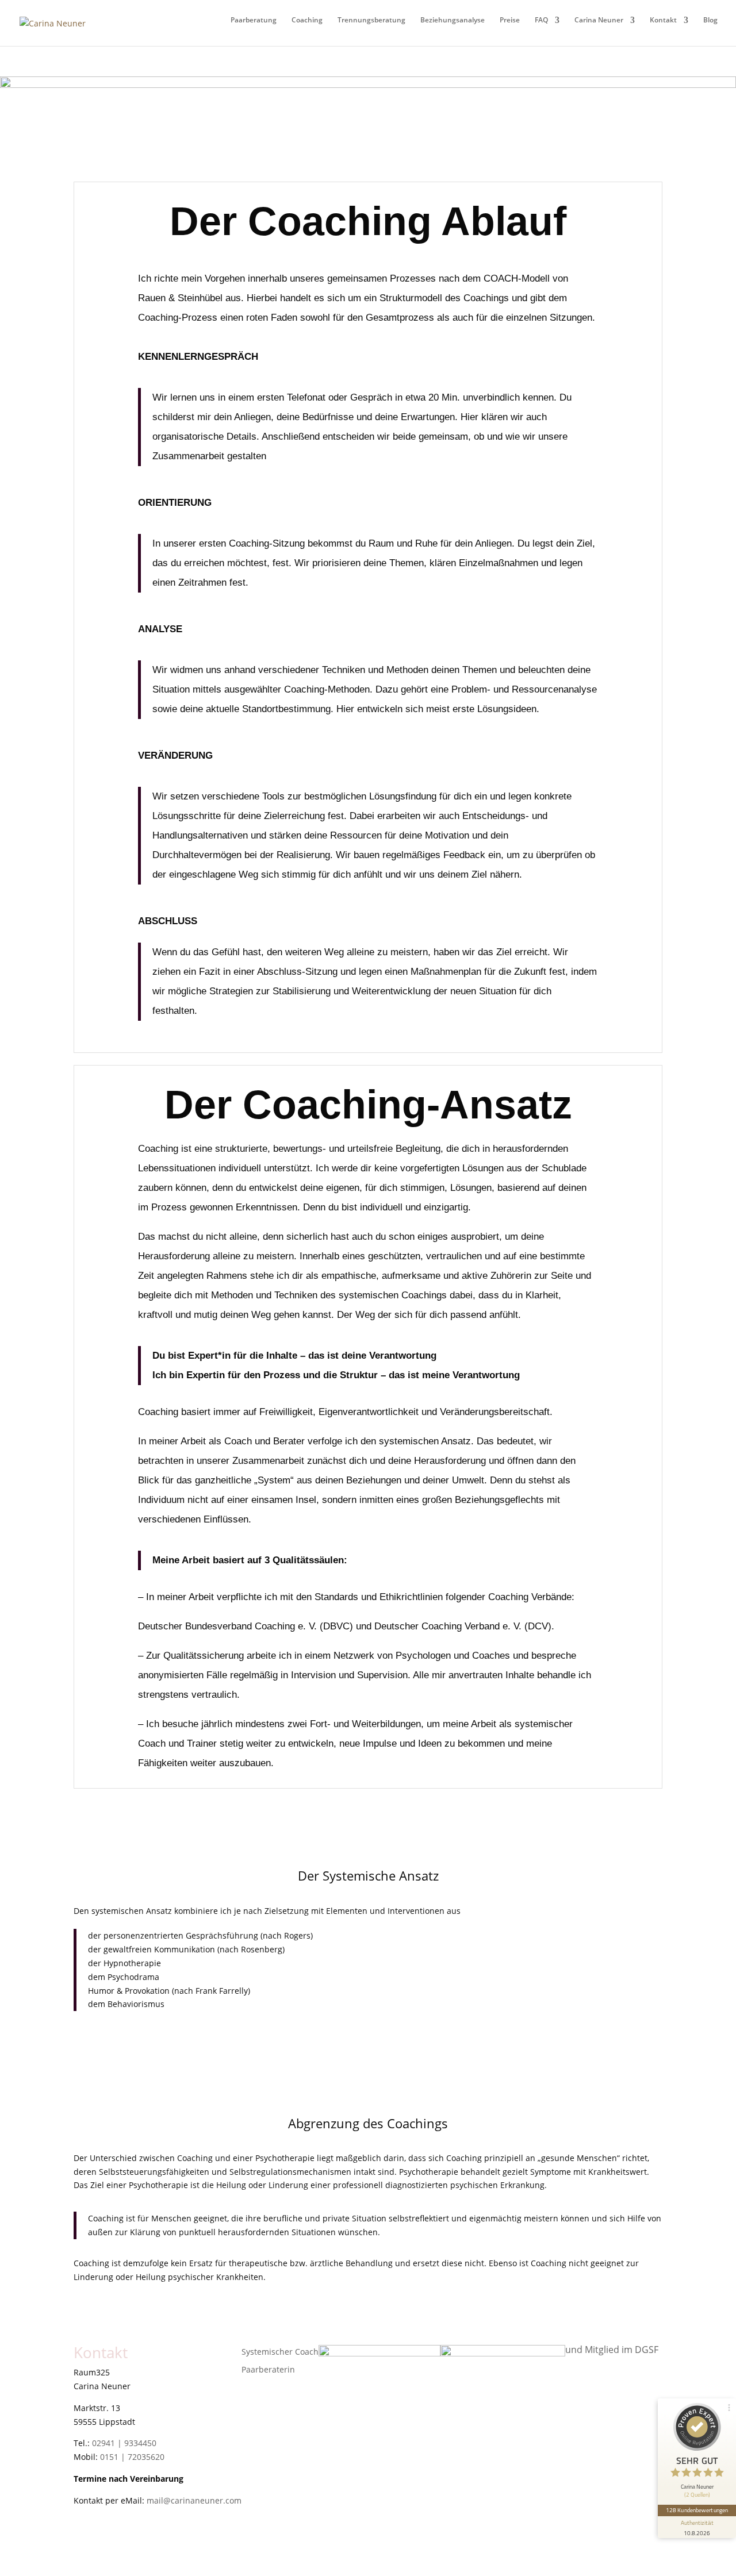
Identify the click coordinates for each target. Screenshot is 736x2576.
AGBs (84, 2541)
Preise (510, 20)
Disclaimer (94, 2555)
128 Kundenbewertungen (697, 2510)
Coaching (307, 20)
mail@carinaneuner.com (194, 2500)
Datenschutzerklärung (116, 2527)
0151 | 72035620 (132, 2457)
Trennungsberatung (371, 20)
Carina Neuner (599, 20)
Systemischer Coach (280, 2352)
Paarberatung (254, 20)
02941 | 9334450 (124, 2443)
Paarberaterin (268, 2369)
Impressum (95, 2514)
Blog (710, 20)
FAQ (541, 20)
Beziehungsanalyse (453, 20)
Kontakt (663, 20)
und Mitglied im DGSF (612, 2350)
